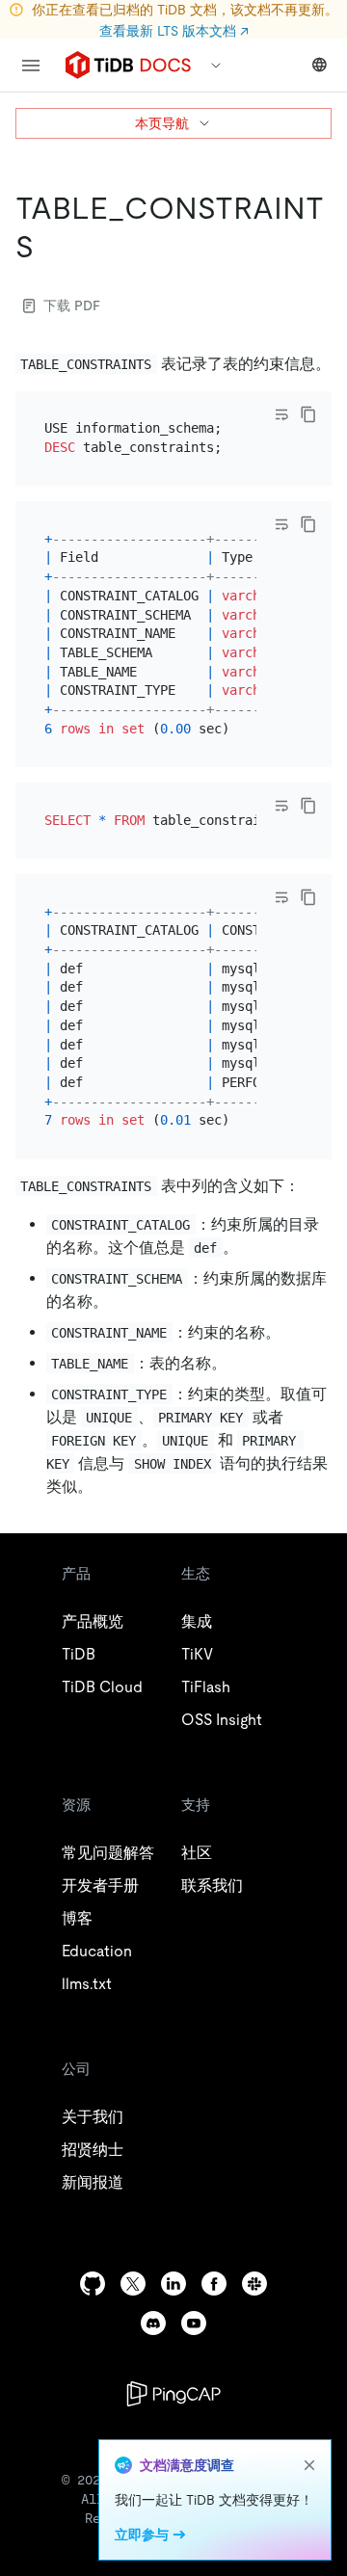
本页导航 (162, 123)
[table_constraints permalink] (49, 247)
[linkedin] (173, 2284)
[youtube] (194, 2323)
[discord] (153, 2323)
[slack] (254, 2284)
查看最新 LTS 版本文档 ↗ (174, 31)
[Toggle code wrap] (281, 414)
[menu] (31, 66)
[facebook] (214, 2284)
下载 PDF (72, 305)
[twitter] (133, 2284)
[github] (93, 2284)
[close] (309, 2465)
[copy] (308, 414)
